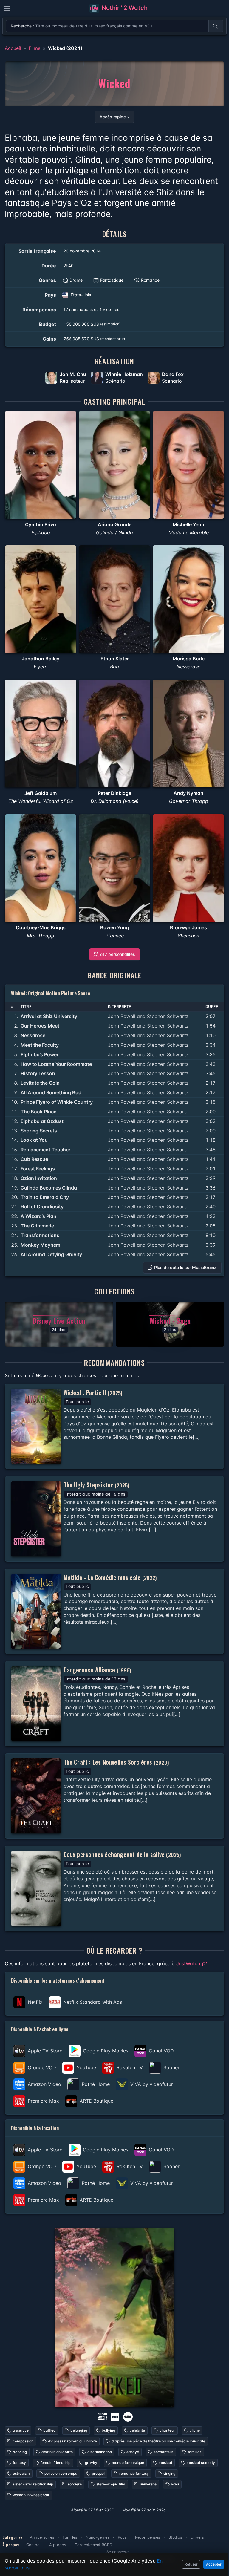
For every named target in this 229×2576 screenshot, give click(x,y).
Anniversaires (42, 2537)
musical (165, 2463)
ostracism (21, 2473)
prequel (98, 2473)
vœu (175, 2484)
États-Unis (81, 295)
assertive (21, 2430)
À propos (58, 2545)
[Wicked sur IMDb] (116, 2416)
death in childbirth (57, 2452)
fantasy (19, 2463)
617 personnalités (118, 954)
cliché (195, 2430)
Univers (197, 2537)
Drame (76, 280)
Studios (175, 2537)
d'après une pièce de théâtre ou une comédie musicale (158, 2441)
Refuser (191, 2564)
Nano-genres (98, 2537)
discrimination (100, 2452)
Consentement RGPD (93, 2545)
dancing (20, 2452)
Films (34, 48)
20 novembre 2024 (82, 251)
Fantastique (112, 280)
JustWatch (189, 1963)
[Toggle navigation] (7, 8)
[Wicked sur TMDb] (102, 2416)
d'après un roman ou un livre (72, 2441)
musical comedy (201, 2463)
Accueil (13, 48)
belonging (79, 2430)
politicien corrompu (61, 2473)
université (148, 2484)
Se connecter (118, 2552)
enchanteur (163, 2452)
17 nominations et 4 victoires (91, 309)
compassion (23, 2441)
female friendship (55, 2463)
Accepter (214, 2564)
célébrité (137, 2430)
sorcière (75, 2484)
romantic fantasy (134, 2473)
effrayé (133, 2452)
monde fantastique (128, 2463)
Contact (34, 2545)
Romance (150, 280)
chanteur (167, 2430)
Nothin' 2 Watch (124, 8)
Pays (122, 2537)
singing (169, 2473)
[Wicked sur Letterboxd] (128, 2416)
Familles (70, 2537)
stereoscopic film (111, 2484)
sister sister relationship (33, 2484)
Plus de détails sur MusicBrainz (185, 1267)
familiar (195, 2452)
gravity (91, 2463)
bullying (108, 2430)
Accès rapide (113, 117)
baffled (49, 2430)
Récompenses (148, 2537)
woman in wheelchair (31, 2495)
